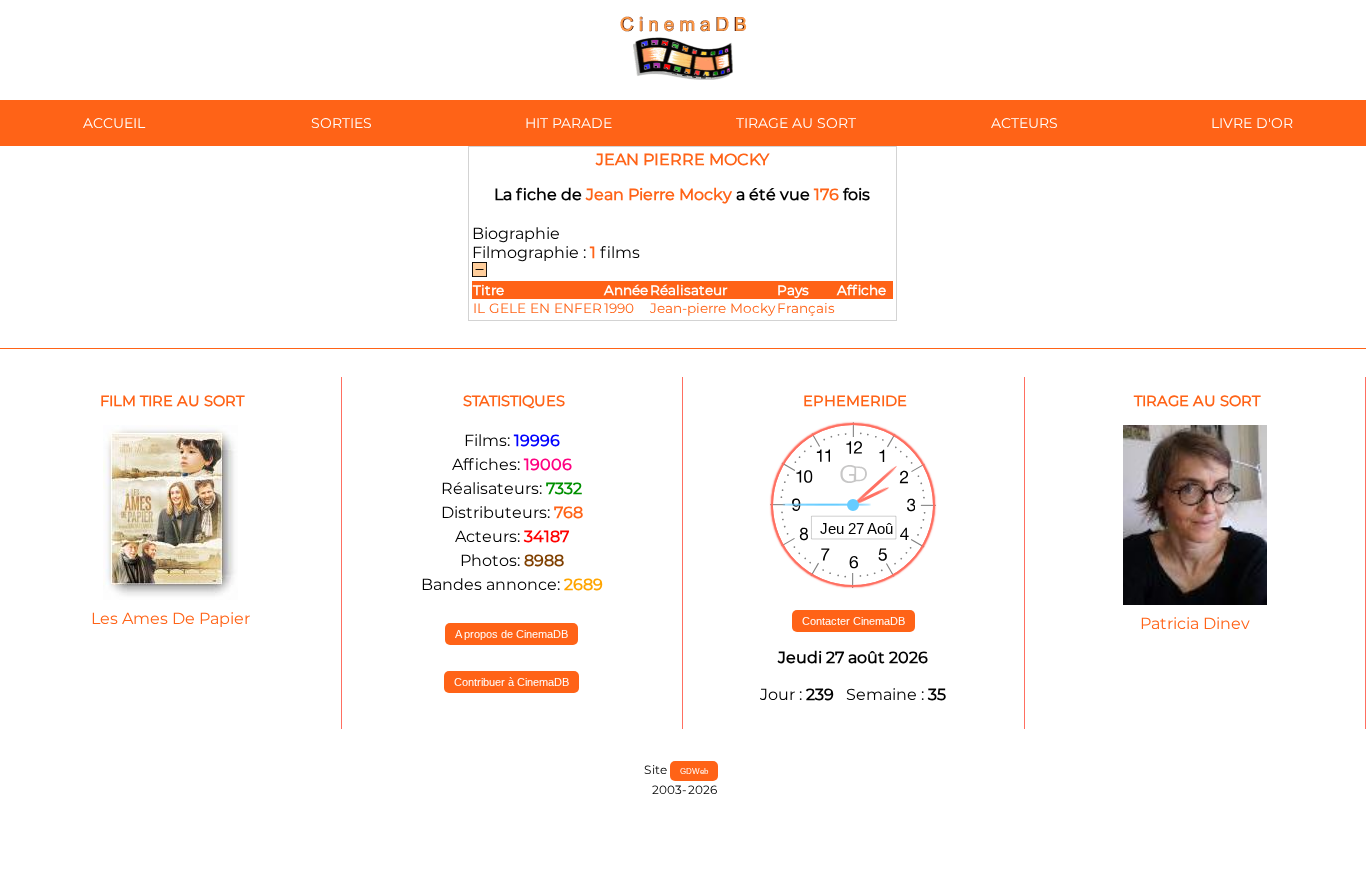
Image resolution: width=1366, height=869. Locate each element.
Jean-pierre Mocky (712, 308)
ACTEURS (1024, 123)
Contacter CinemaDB (853, 621)
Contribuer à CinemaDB (511, 682)
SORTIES (341, 123)
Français (806, 308)
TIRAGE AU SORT (796, 123)
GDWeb (694, 771)
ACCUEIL (114, 123)
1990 (619, 308)
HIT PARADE (568, 123)
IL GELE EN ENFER (537, 308)
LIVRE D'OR (1252, 123)
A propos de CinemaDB (511, 634)
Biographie (516, 233)
